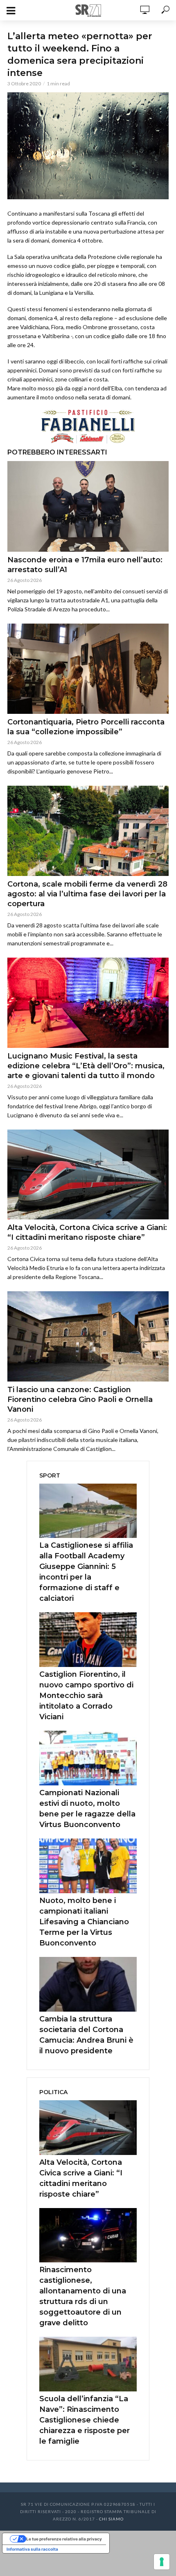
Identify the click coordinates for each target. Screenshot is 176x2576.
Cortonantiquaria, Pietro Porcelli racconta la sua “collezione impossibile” (86, 727)
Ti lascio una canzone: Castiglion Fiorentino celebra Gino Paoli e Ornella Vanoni (80, 1399)
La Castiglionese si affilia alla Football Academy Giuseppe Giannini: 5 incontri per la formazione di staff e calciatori (86, 1572)
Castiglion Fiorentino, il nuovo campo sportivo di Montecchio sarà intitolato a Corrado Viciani (86, 1696)
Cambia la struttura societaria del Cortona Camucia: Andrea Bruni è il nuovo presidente (86, 2035)
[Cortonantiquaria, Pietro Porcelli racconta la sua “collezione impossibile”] (88, 669)
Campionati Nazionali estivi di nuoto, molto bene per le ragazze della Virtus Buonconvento (87, 1809)
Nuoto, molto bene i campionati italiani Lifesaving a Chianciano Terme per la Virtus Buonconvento (84, 1922)
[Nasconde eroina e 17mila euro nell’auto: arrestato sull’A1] (88, 506)
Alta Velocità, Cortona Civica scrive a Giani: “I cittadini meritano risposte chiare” (87, 1232)
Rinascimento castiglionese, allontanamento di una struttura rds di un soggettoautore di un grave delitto (83, 2296)
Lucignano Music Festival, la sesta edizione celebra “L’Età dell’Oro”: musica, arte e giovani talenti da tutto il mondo (86, 1066)
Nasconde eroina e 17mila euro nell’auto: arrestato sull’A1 (85, 565)
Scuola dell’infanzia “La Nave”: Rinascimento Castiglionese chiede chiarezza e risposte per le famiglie (85, 2420)
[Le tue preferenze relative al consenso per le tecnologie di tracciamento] (162, 2562)
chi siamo (111, 2519)
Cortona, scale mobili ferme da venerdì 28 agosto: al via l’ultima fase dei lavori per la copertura (87, 894)
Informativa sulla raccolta (32, 2549)
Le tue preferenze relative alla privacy (64, 2539)
